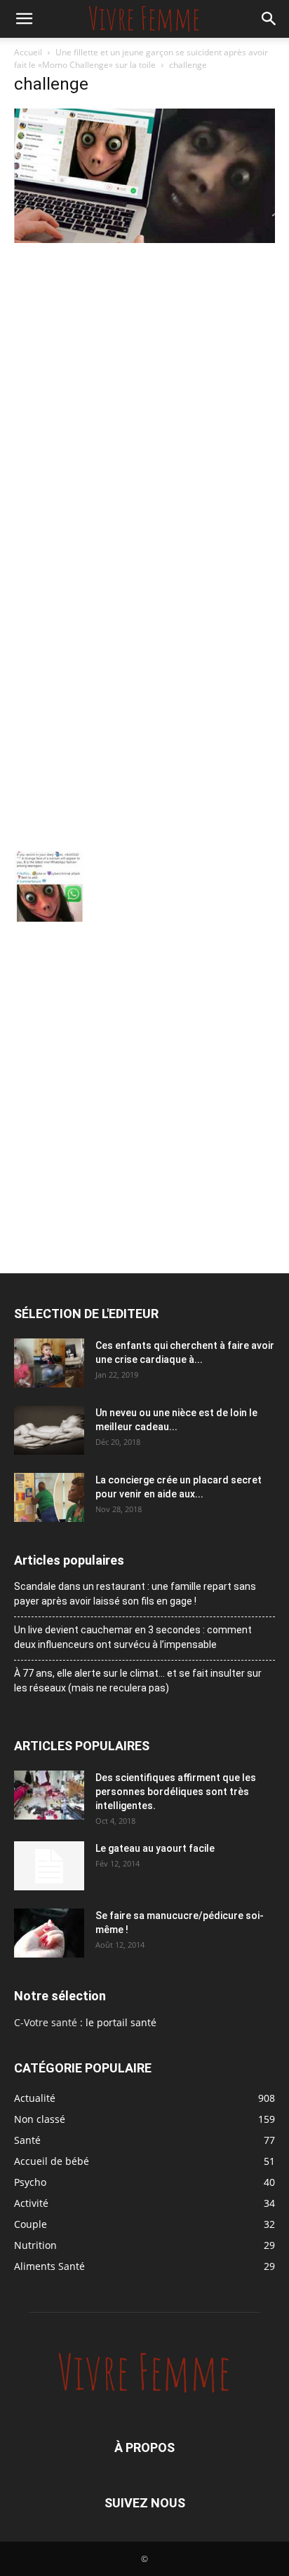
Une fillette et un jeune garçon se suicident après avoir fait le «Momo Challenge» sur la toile (141, 58)
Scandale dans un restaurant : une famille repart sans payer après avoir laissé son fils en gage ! (135, 1594)
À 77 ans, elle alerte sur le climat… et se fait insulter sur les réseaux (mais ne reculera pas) (138, 1681)
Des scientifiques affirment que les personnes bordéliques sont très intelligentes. (176, 1792)
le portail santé (121, 2022)
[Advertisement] (144, 398)
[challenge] (144, 239)
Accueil (28, 52)
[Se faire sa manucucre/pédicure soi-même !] (49, 1933)
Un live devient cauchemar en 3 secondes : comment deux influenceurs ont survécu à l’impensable (133, 1637)
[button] (24, 19)
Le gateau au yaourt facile (155, 1848)
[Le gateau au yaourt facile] (49, 1866)
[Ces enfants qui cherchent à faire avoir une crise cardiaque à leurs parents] (49, 1363)
